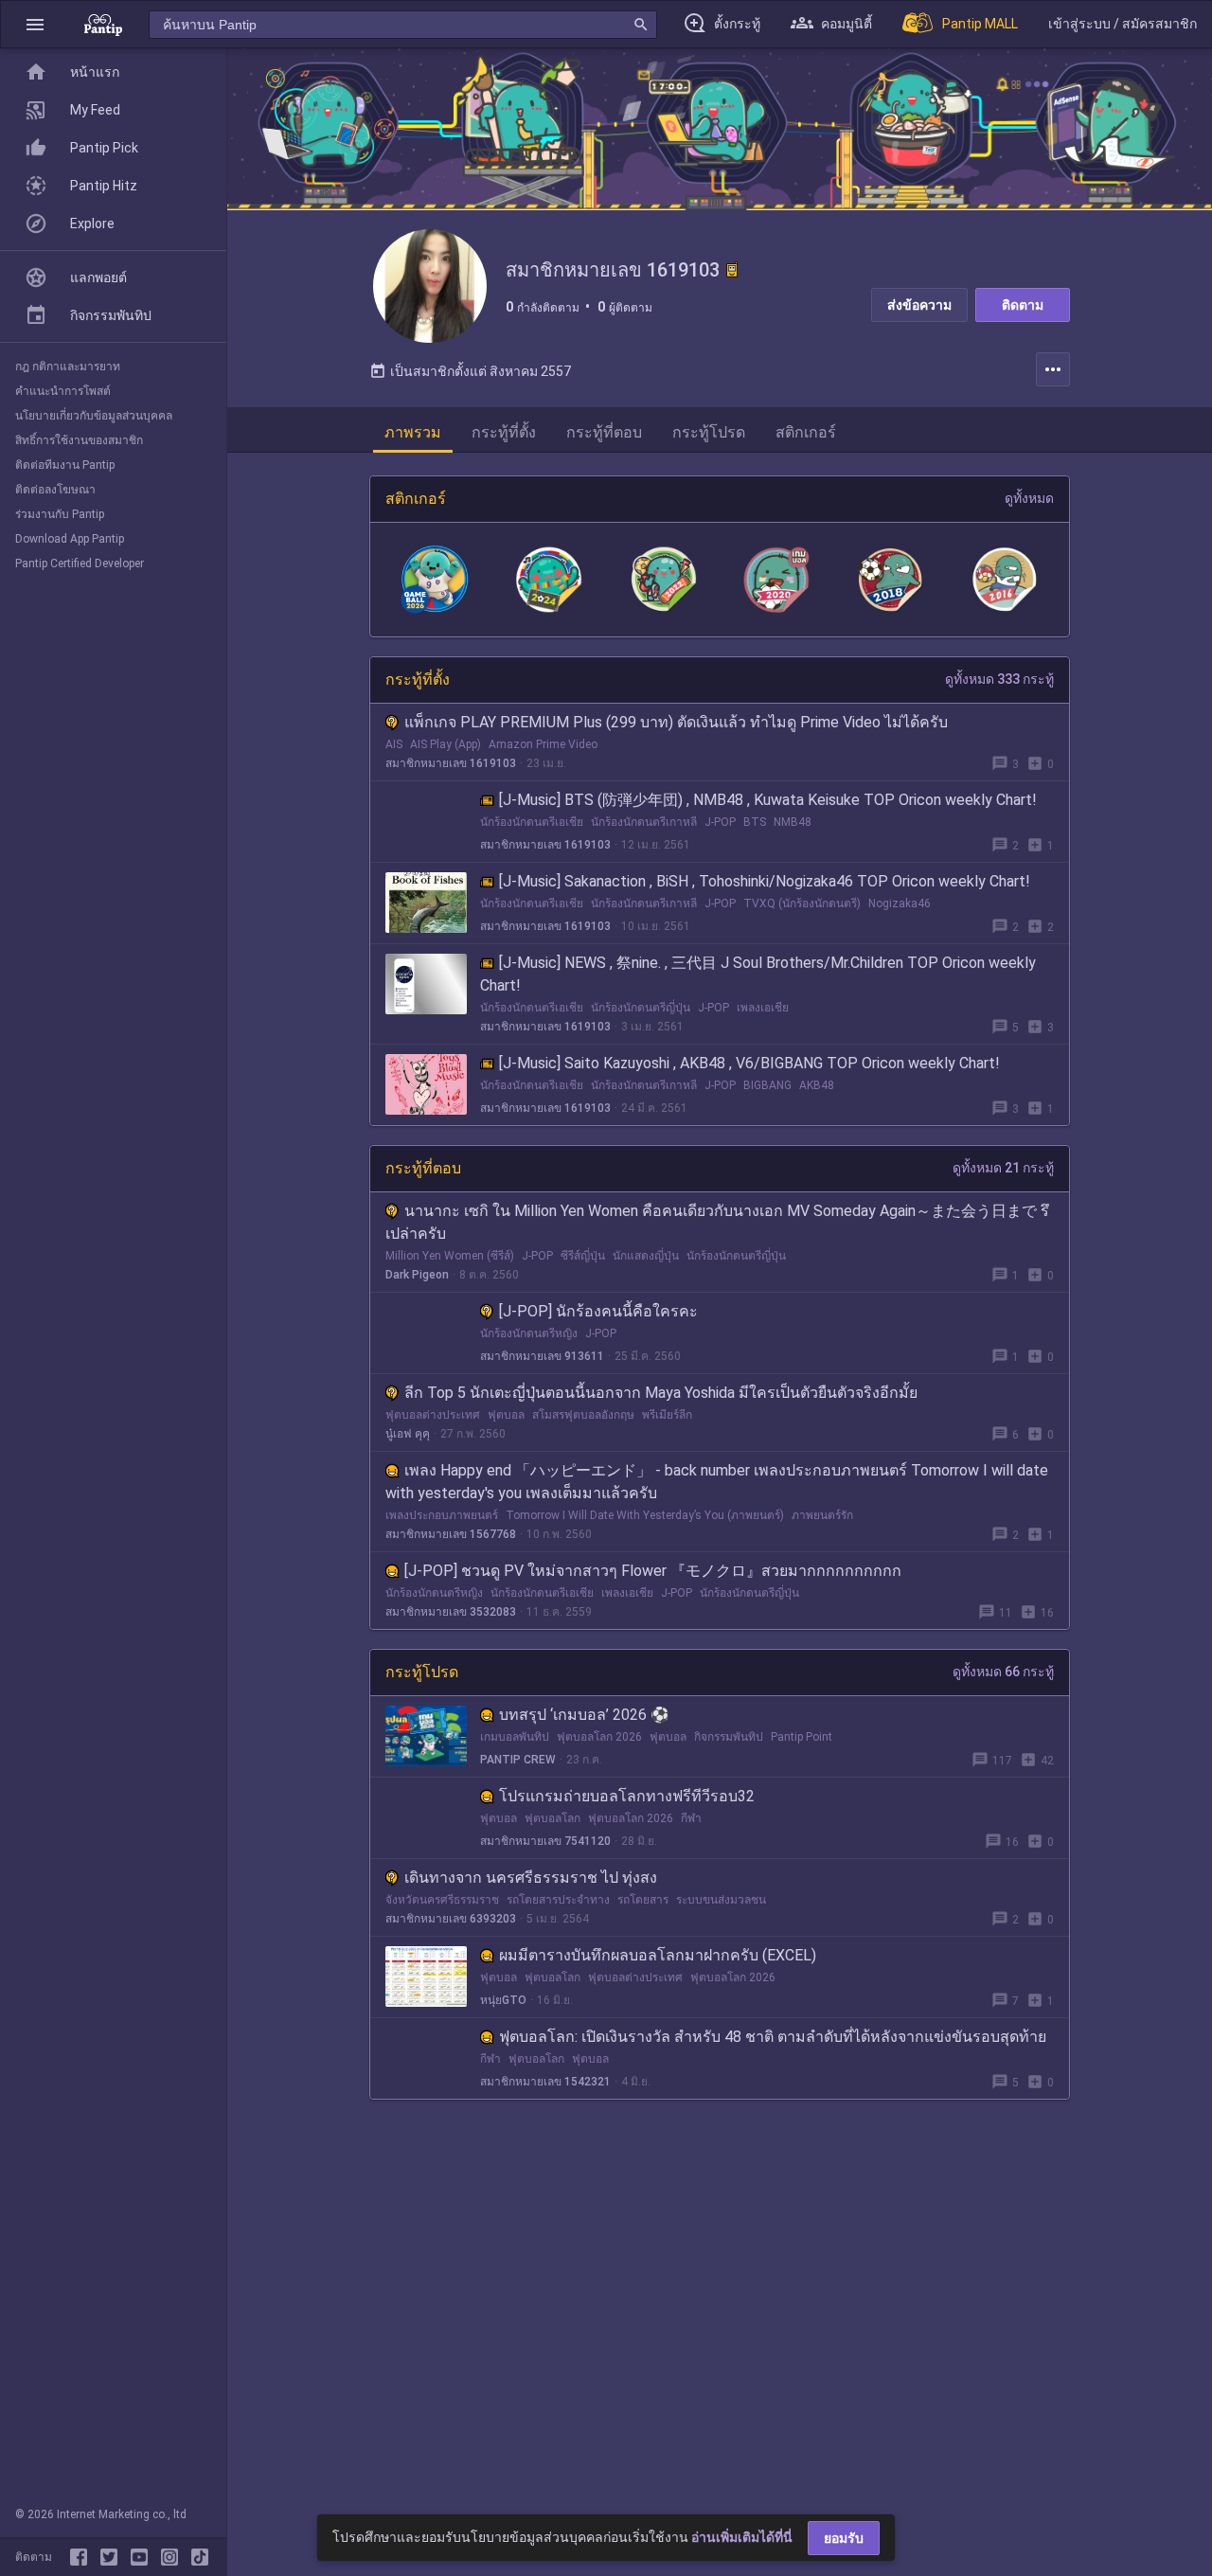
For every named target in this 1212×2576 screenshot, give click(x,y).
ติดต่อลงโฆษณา (55, 490)
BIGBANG (767, 1085)
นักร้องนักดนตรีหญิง (529, 1333)
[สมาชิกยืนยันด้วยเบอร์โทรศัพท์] (732, 270)
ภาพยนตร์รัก (822, 1515)
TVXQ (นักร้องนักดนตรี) (802, 903)
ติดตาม (1023, 305)
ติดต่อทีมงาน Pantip (65, 465)
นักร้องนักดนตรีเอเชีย (532, 822)
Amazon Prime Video (543, 744)
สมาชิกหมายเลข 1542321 (545, 2082)
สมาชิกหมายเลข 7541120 (545, 1841)
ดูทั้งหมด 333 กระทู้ (999, 679)
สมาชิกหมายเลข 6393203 (451, 1919)
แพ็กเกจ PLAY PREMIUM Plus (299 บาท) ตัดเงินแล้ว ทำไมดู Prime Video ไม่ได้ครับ (676, 722)
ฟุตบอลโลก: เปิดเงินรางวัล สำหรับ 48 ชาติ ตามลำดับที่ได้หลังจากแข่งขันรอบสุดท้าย (773, 2037)
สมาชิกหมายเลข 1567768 (451, 1534)
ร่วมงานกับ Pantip (60, 514)
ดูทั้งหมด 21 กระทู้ (1003, 1168)
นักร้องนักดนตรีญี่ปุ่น (641, 1008)
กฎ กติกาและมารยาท (68, 367)
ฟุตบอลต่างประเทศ (433, 1415)
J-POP (720, 822)
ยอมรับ (844, 2538)
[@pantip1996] (200, 2557)
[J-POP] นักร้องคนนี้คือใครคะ (598, 1311)
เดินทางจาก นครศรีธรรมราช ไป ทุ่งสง (531, 1878)
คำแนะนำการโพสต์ (63, 391)
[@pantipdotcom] (173, 2557)
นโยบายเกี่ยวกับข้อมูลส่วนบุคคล (94, 416)
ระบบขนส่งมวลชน (721, 1900)
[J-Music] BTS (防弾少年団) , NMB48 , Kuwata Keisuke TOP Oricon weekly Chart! (768, 800)
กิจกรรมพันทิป (729, 1737)
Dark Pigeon (417, 1275)
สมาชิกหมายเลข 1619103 (451, 763)
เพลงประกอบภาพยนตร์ (442, 1515)
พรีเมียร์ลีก (667, 1415)
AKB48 (817, 1085)
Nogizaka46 (900, 903)
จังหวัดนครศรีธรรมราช (442, 1900)
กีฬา (691, 1818)
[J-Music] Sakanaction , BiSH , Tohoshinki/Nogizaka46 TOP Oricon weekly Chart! (765, 881)
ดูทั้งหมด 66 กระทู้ (1003, 1672)
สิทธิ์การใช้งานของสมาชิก (79, 440)
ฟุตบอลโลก (553, 1818)
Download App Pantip (70, 539)
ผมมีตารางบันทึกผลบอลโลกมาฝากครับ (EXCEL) (658, 1955)
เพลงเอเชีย (763, 1008)
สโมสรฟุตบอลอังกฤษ (583, 1415)
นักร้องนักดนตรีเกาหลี (644, 822)
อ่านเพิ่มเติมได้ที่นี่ (742, 2537)
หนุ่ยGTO (503, 2000)
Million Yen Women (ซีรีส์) (450, 1256)
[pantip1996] (143, 2557)
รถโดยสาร (643, 1900)
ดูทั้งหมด (1029, 498)
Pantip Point (802, 1737)
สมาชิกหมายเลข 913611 (542, 1356)
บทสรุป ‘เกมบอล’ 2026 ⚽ (584, 1715)
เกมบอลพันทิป (515, 1737)
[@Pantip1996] (113, 2557)
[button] (35, 24)
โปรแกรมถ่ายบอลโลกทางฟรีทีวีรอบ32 (627, 1796)
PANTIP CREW (518, 1760)
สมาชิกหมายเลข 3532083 (451, 1612)
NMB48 (793, 822)
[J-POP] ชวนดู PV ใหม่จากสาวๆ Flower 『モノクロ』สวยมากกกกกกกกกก (653, 1571)
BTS (755, 822)
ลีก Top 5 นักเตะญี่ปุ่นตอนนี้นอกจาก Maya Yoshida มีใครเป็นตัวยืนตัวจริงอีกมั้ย (661, 1393)
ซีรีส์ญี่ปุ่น (583, 1256)
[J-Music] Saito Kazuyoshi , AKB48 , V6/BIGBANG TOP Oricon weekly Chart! (749, 1063)
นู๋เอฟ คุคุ (408, 1434)
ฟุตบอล (506, 1415)
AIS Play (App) (446, 744)
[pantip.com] (103, 24)
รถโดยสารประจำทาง (558, 1900)
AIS (394, 744)
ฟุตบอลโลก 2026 (599, 1737)
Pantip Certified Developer (80, 563)
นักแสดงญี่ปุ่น (646, 1256)
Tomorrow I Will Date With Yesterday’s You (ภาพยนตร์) (645, 1515)
